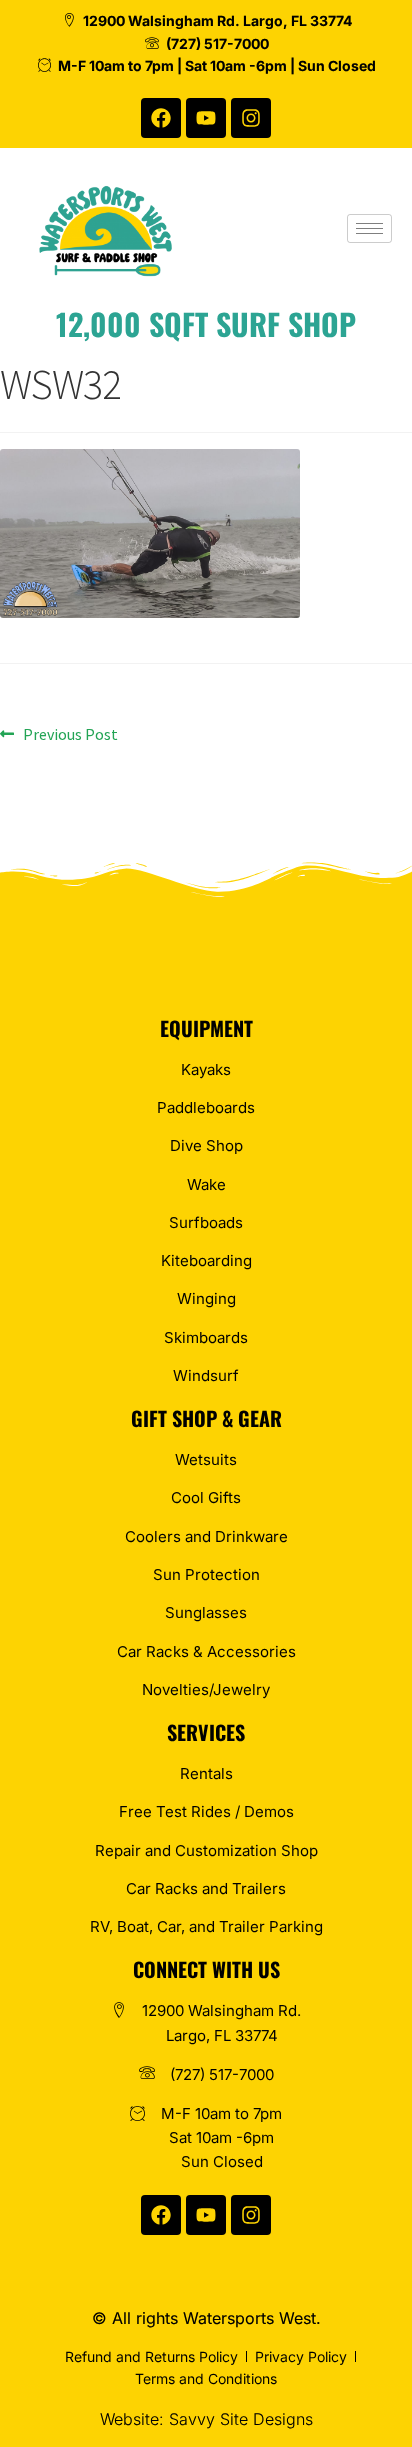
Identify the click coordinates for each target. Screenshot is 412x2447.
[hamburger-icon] (369, 228)
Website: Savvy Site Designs (206, 2419)
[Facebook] (161, 118)
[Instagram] (251, 118)
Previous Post (70, 733)
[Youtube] (206, 118)
